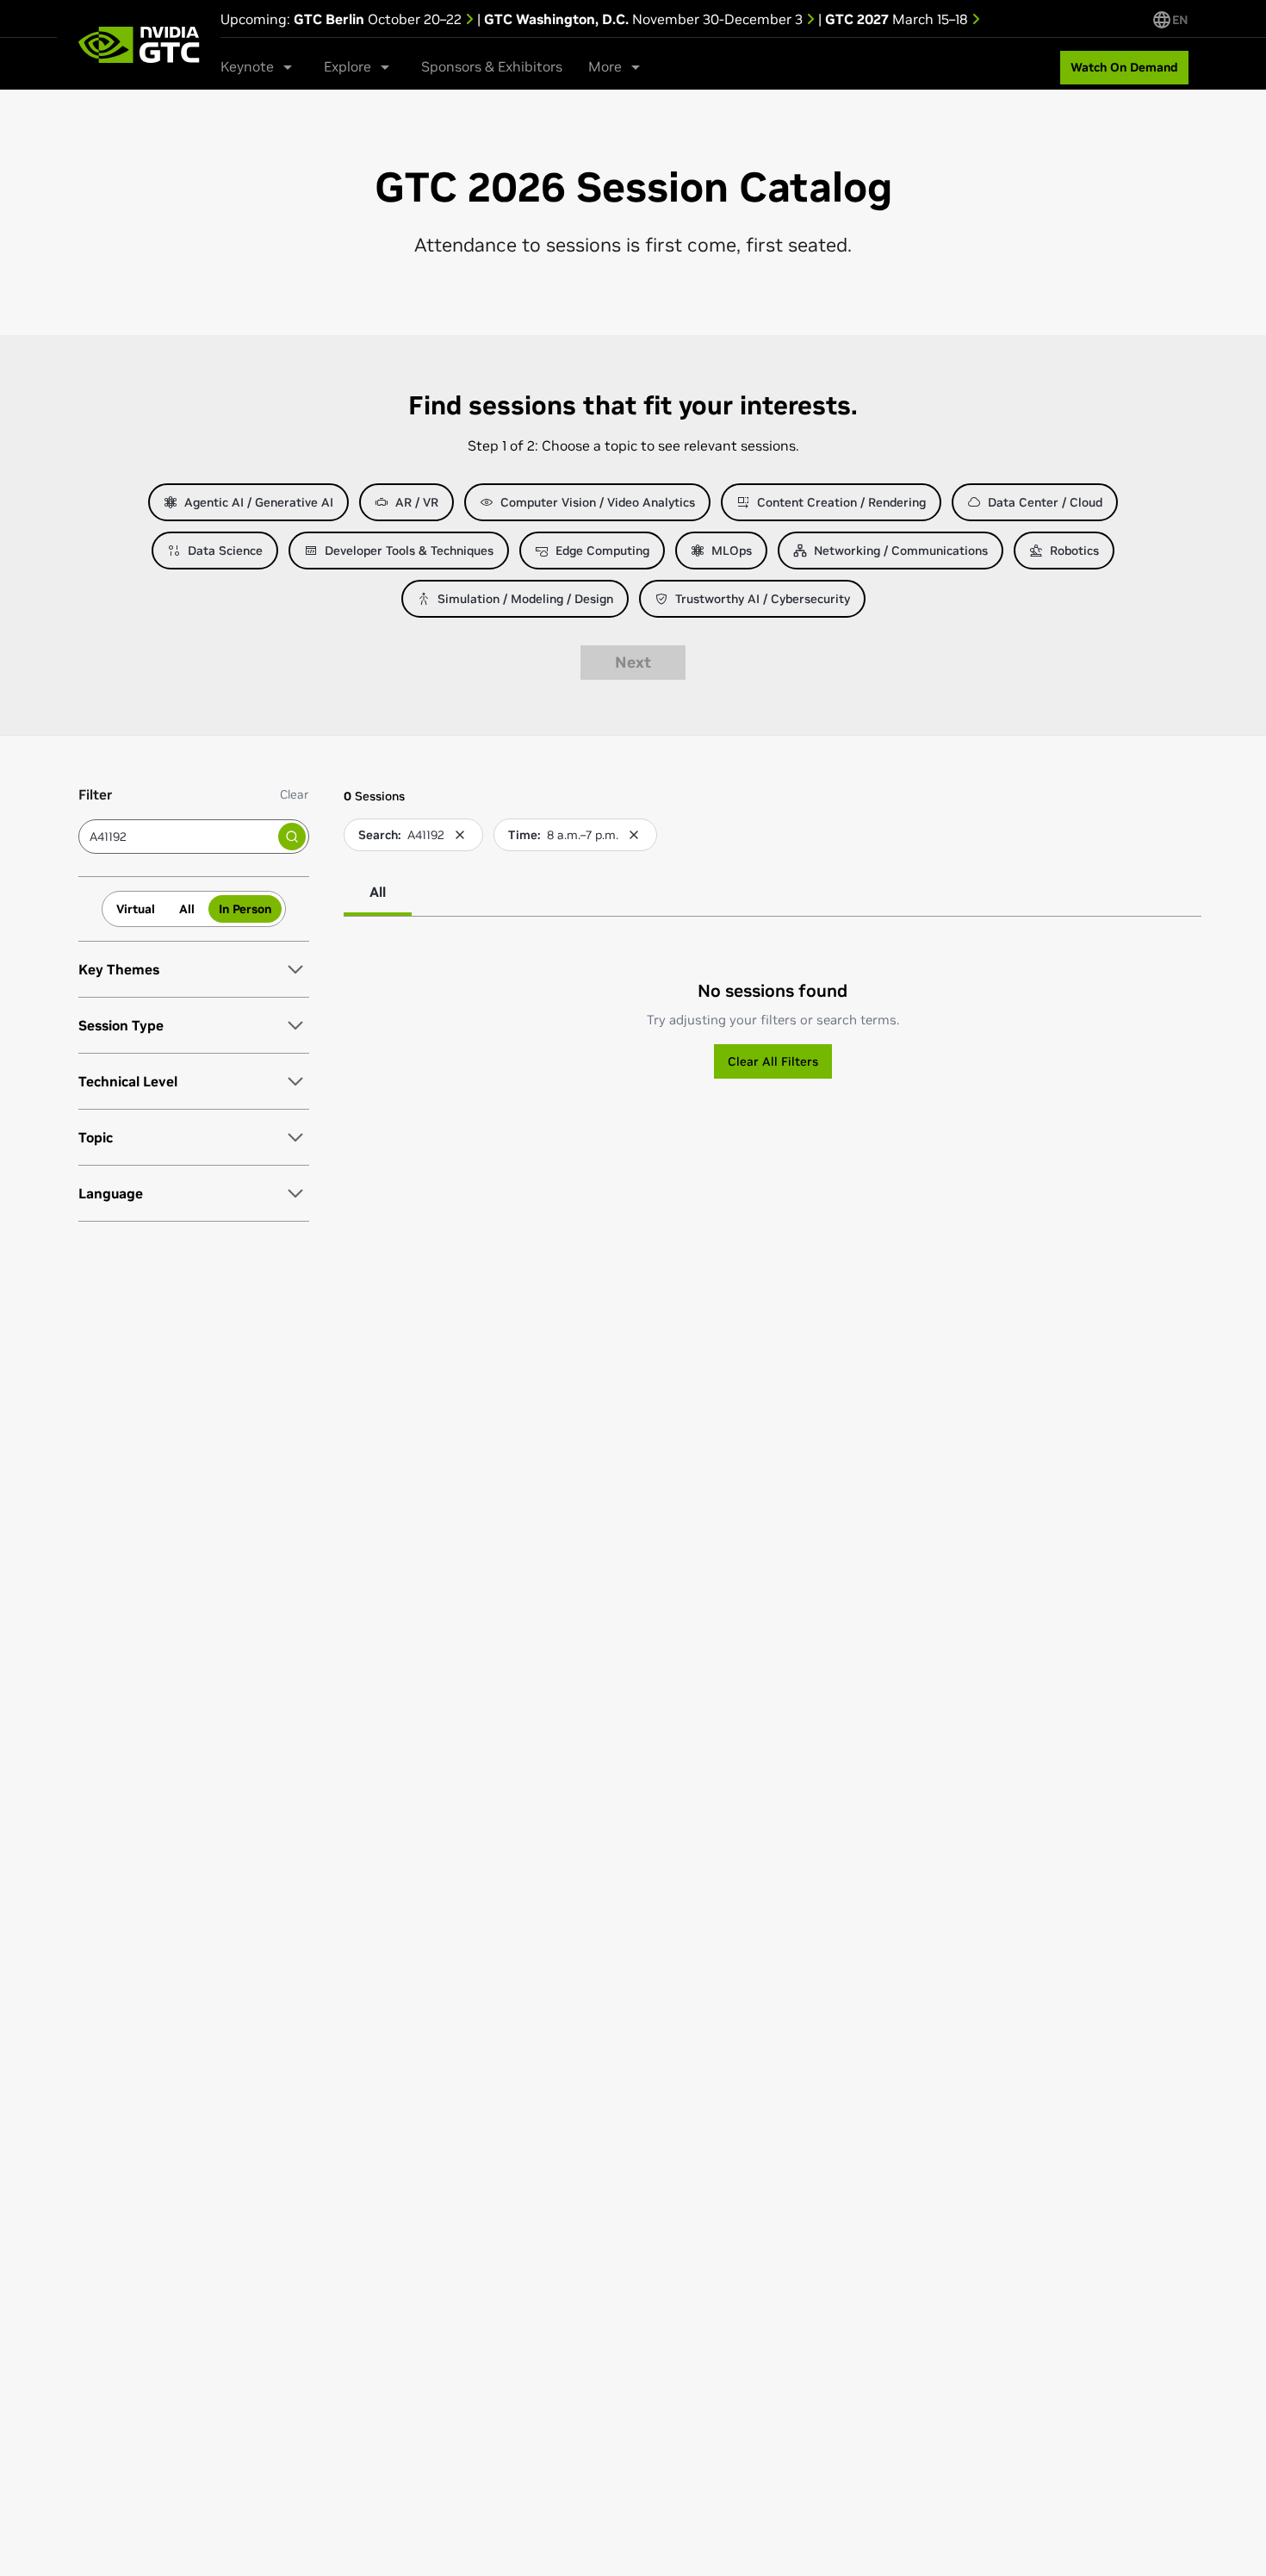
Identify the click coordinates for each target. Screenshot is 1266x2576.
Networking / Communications (901, 551)
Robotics (1074, 551)
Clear (295, 794)
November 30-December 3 (645, 19)
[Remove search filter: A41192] (460, 835)
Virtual (136, 909)
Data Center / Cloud (1045, 502)
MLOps (732, 551)
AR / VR (417, 502)
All (187, 909)
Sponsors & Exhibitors (492, 66)
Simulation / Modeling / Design (525, 599)
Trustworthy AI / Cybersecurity (763, 599)
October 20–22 (379, 19)
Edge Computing (602, 551)
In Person (245, 909)
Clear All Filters (773, 1061)
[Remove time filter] (634, 835)
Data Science (225, 551)
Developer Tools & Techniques (409, 551)
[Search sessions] (292, 837)
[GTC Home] (139, 45)
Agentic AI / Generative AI (259, 502)
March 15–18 (898, 19)
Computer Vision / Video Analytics (598, 502)
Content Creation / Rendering (841, 502)
